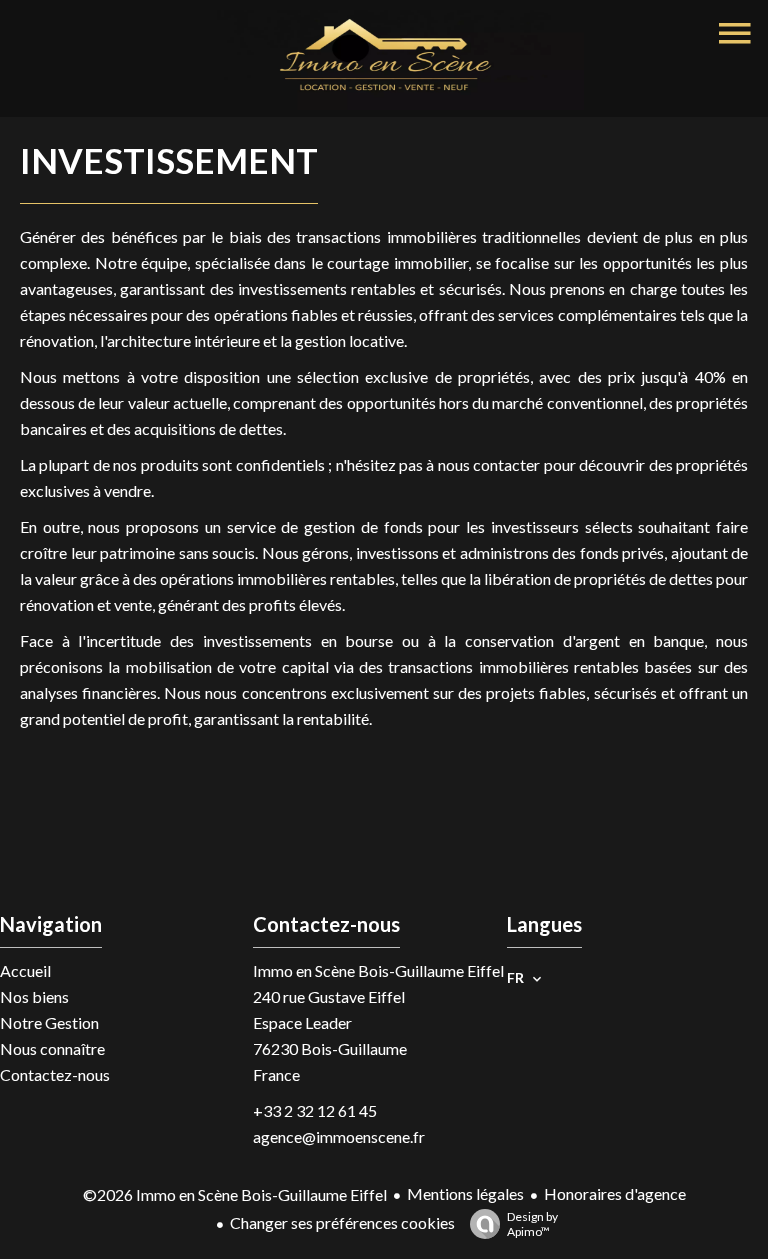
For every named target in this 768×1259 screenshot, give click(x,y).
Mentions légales (465, 1193)
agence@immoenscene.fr (339, 1136)
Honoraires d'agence (615, 1193)
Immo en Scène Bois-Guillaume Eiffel (378, 970)
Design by (532, 1224)
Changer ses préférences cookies (342, 1222)
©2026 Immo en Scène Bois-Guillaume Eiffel (235, 1194)
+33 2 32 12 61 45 (315, 1110)
